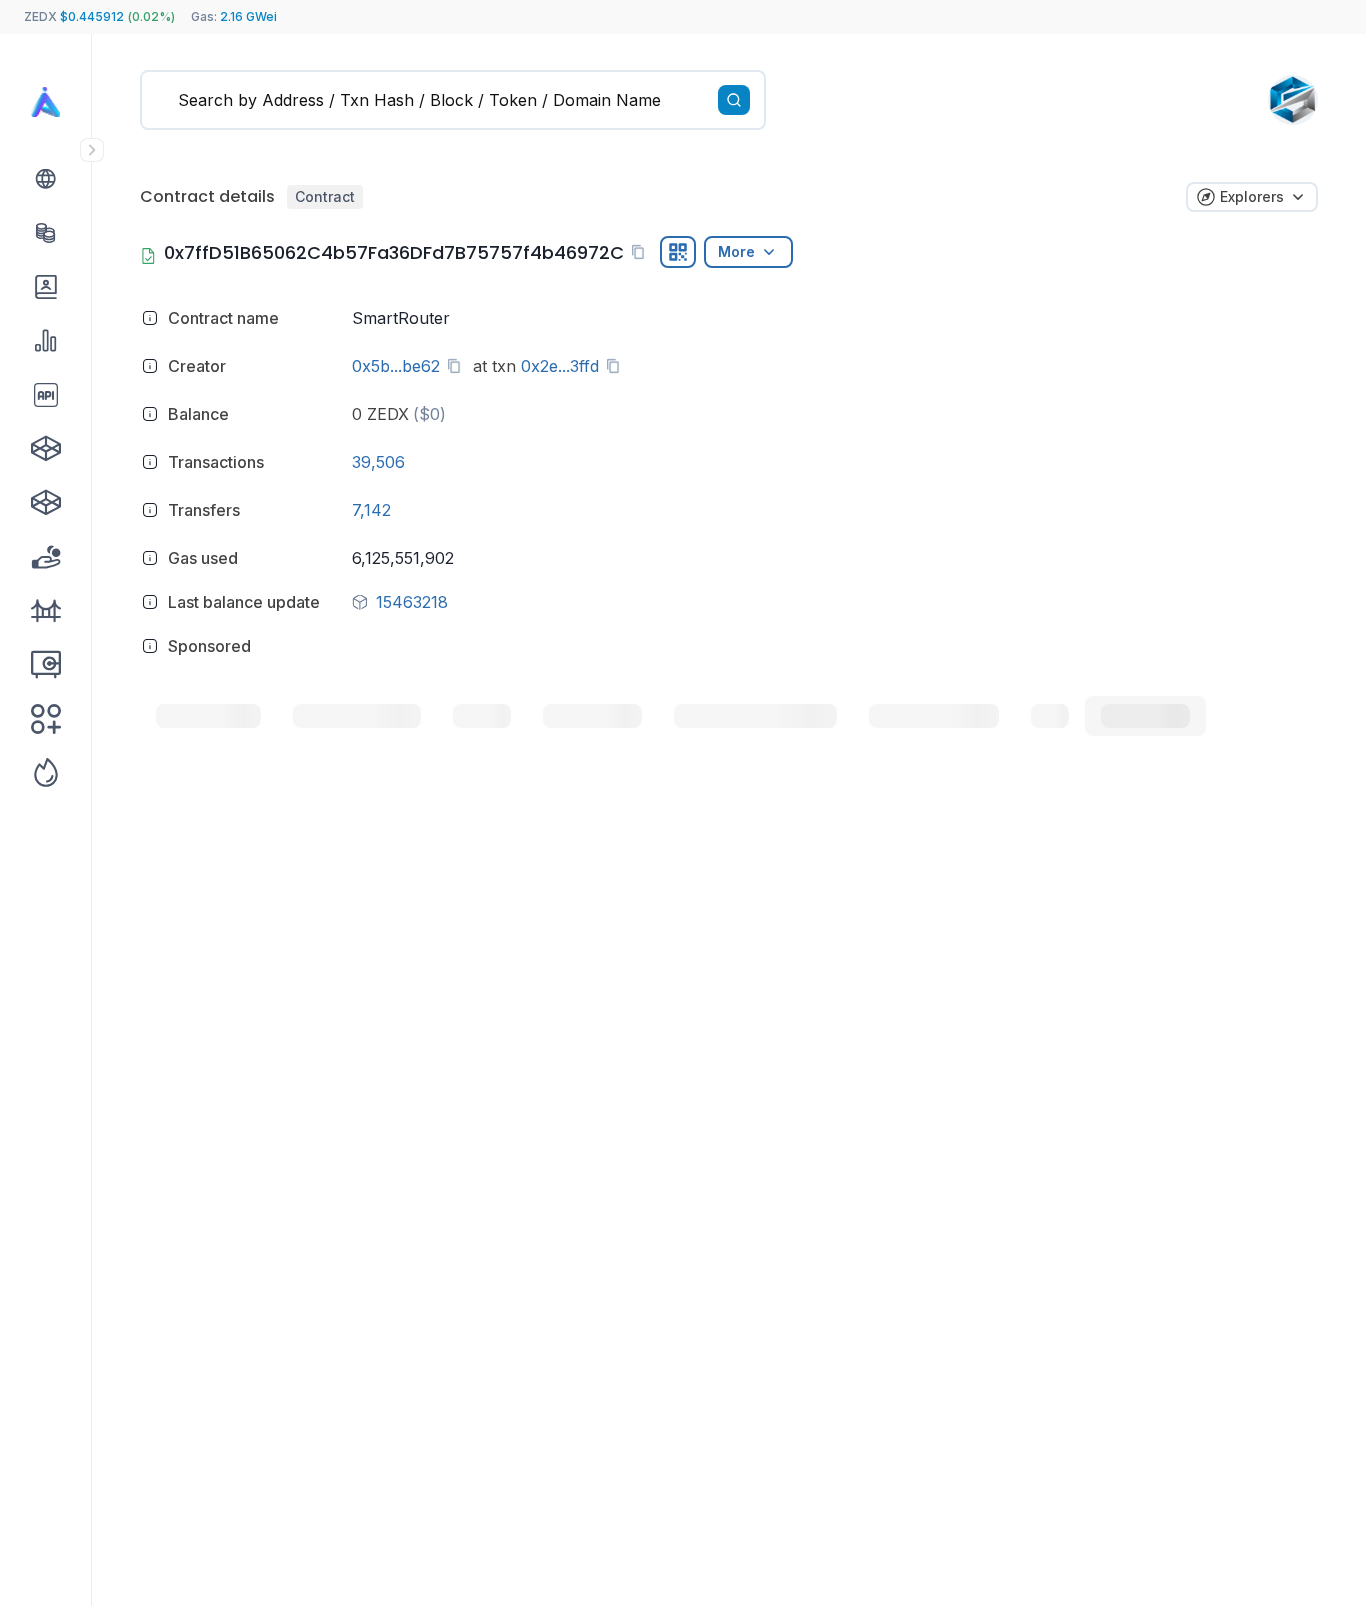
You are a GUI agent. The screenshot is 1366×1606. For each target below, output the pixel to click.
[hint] (150, 318)
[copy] (642, 252)
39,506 (378, 462)
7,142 (371, 510)
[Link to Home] (46, 102)
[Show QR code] (678, 252)
